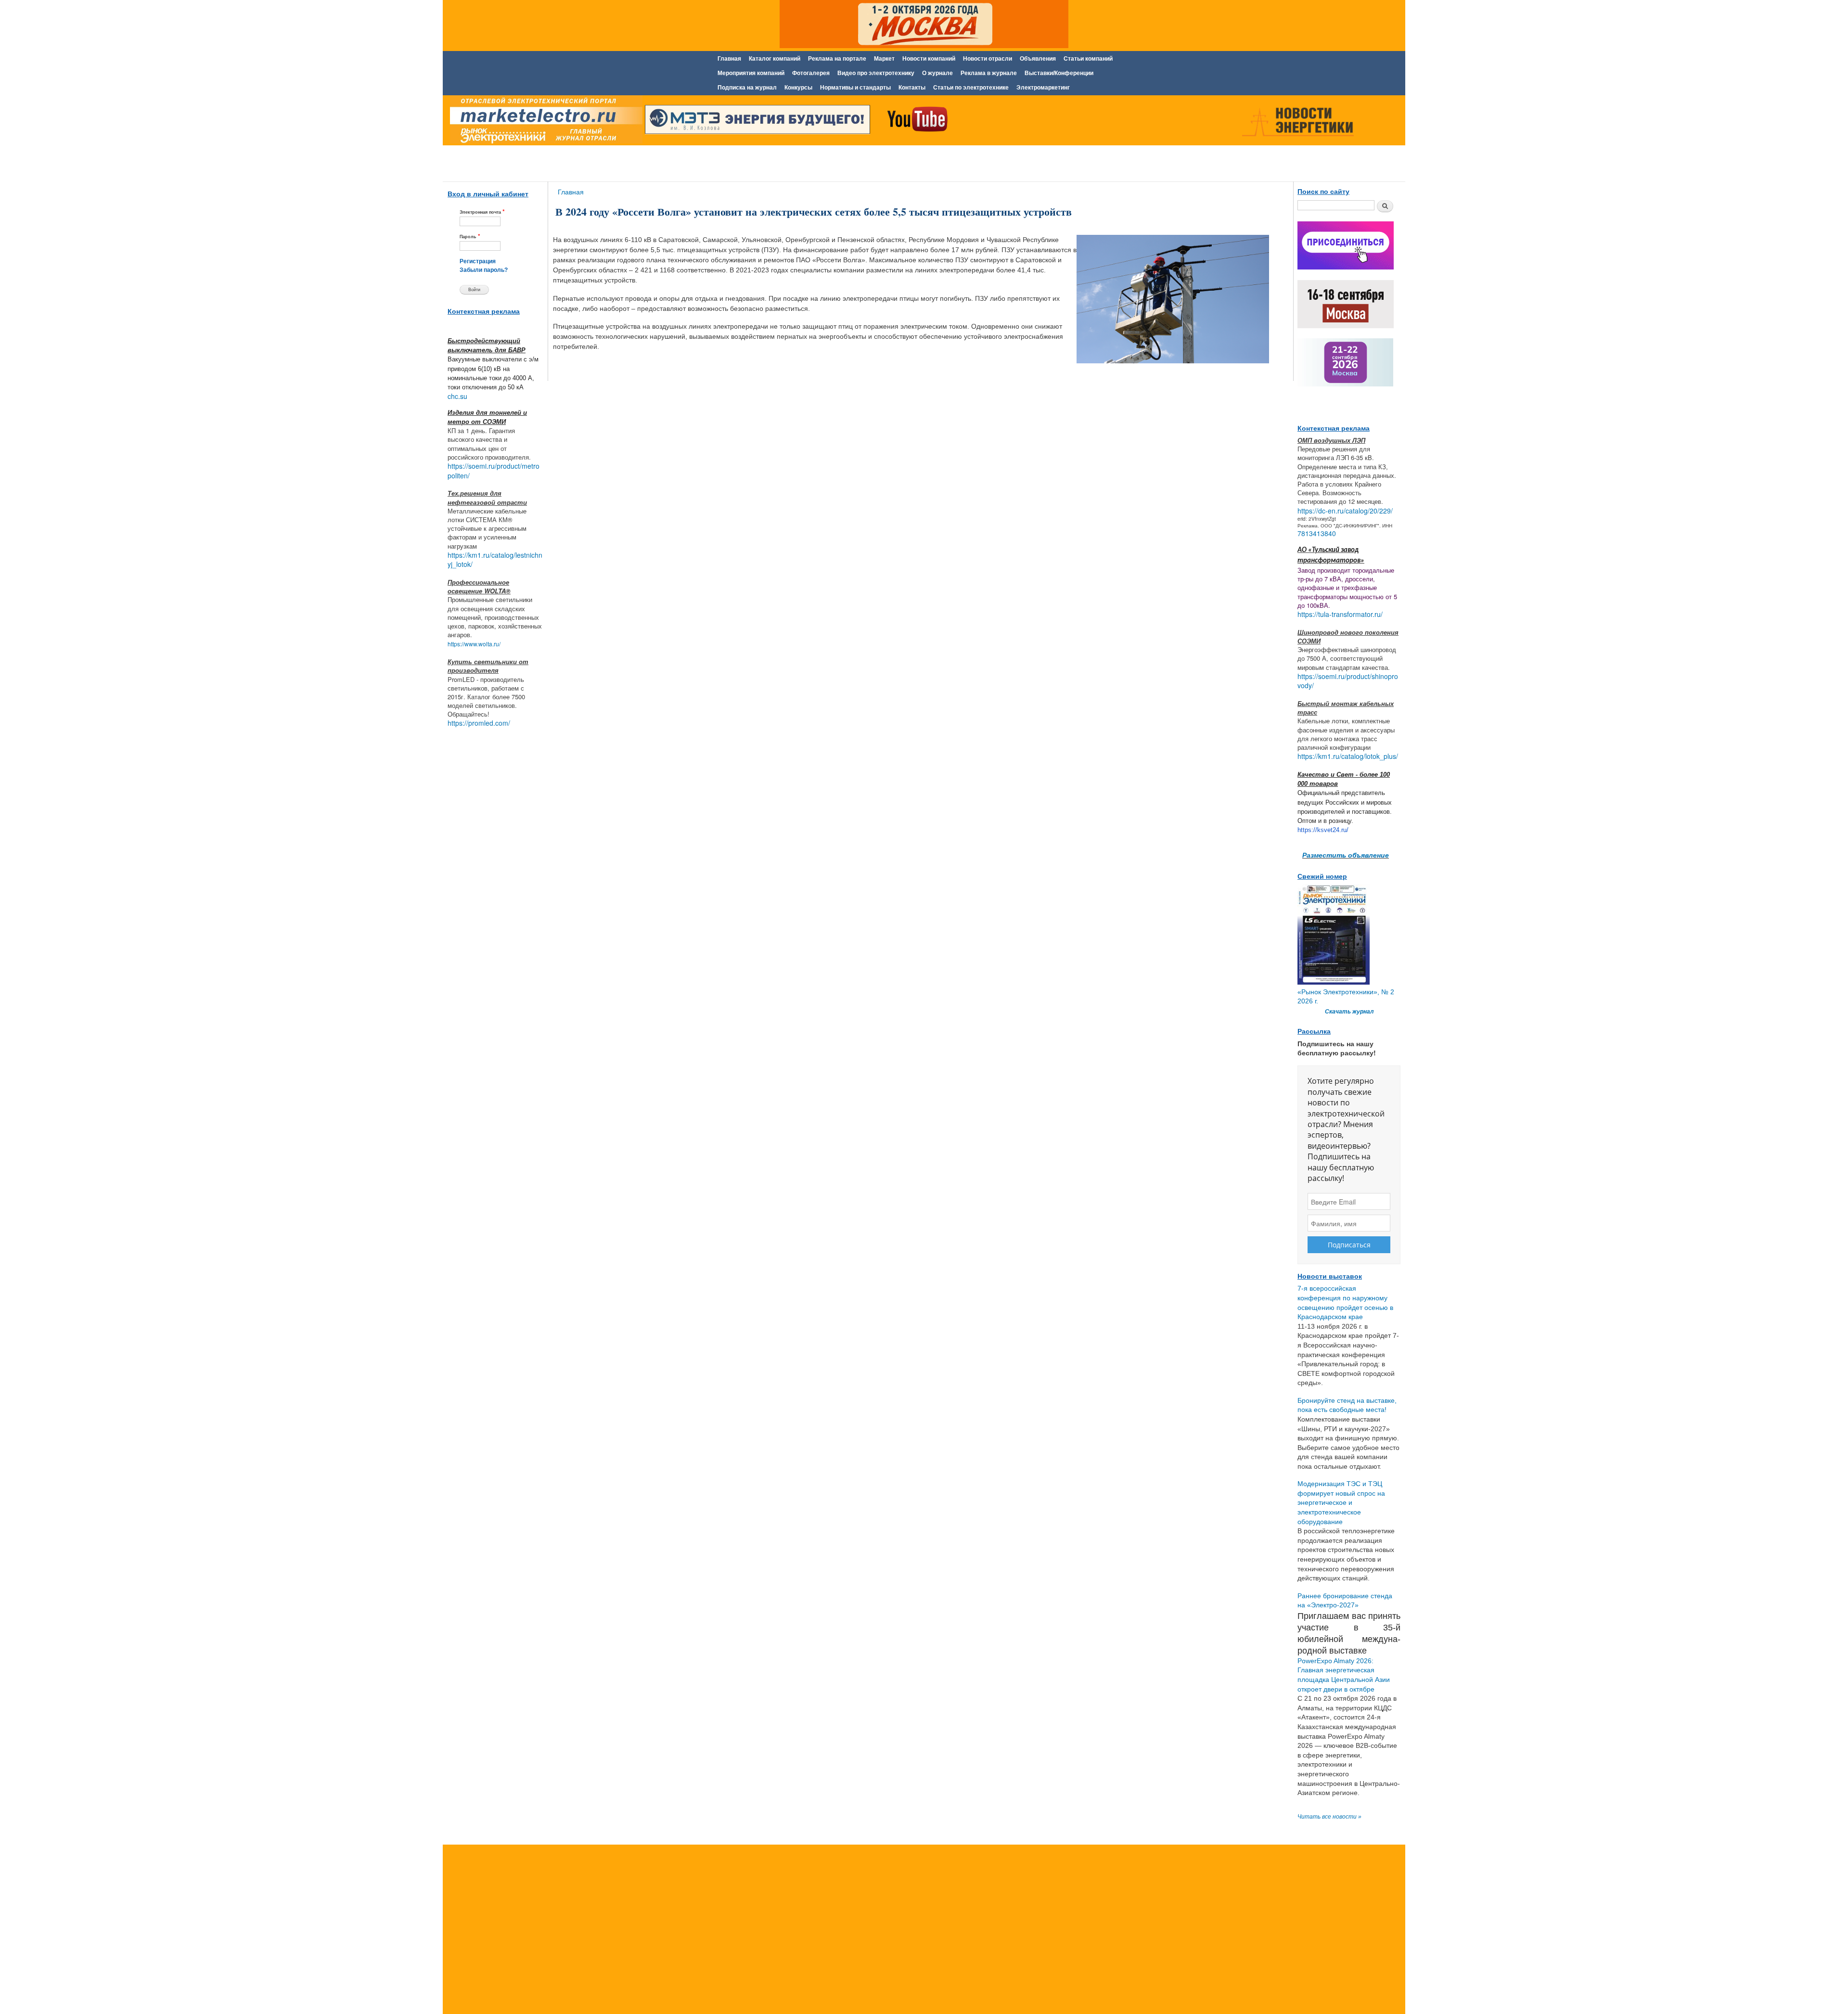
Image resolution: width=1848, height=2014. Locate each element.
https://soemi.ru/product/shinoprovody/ (1348, 681)
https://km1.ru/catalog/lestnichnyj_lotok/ (495, 560)
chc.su (457, 396)
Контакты (912, 88)
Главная (729, 59)
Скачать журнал (1349, 1012)
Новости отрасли (988, 59)
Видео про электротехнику (876, 73)
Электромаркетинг (1043, 88)
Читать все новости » (1329, 1817)
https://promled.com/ (479, 723)
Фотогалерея (811, 73)
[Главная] (544, 122)
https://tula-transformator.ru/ (1340, 614)
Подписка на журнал (747, 88)
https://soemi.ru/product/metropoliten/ (494, 471)
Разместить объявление (1346, 855)
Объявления (1038, 59)
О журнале (937, 73)
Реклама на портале (837, 59)
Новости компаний (929, 59)
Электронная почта (482, 212)
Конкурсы (798, 88)
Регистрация (478, 261)
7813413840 (1317, 533)
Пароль (470, 236)
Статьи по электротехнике (971, 88)
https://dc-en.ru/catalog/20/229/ (1345, 511)
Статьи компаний (1088, 59)
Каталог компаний (775, 59)
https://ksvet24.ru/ (1323, 830)
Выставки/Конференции (1059, 73)
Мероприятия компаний (751, 73)
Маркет (884, 59)
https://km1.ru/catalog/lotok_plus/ (1348, 756)
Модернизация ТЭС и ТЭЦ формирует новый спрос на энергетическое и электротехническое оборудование (1341, 1502)
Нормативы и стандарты (855, 88)
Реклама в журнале (989, 73)
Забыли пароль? (484, 270)
